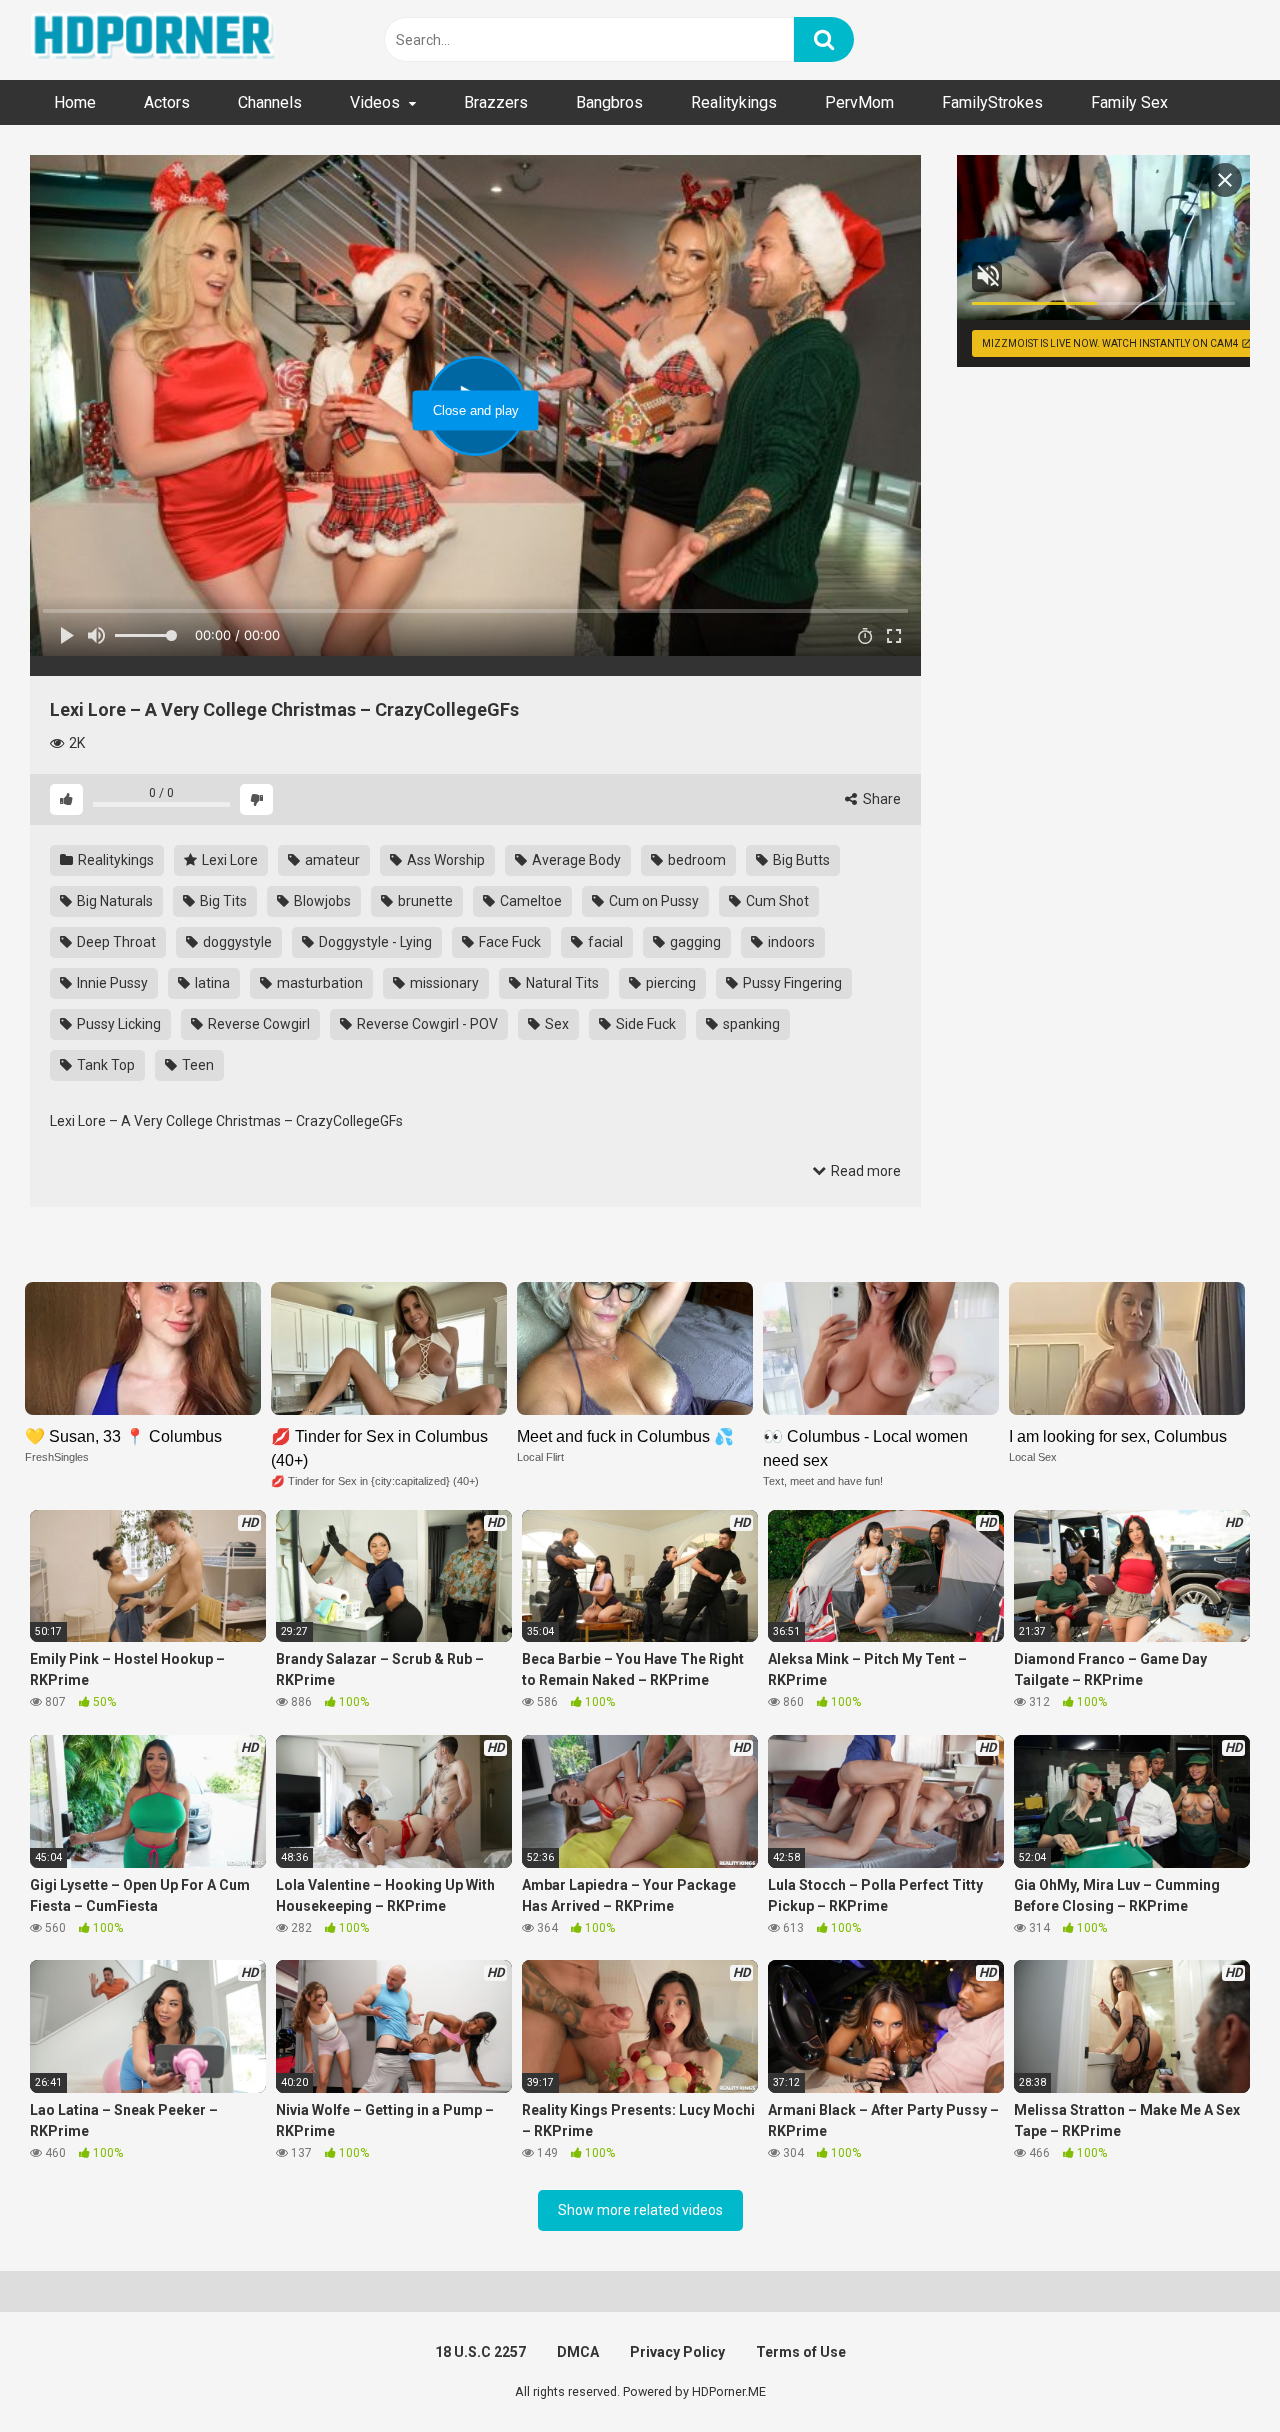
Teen (196, 1065)
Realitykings (734, 102)
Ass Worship (444, 860)
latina (211, 983)
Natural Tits (561, 983)
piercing (669, 983)
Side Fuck (644, 1024)
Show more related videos (640, 2210)
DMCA (578, 2352)
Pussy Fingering (791, 983)
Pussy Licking (117, 1024)
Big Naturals (113, 901)
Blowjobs (321, 901)
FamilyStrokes (992, 102)
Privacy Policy (677, 2352)
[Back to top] (1213, 2371)
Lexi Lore (228, 860)
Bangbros (609, 102)
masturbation (318, 983)
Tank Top (104, 1065)
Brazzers (496, 102)
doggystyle (236, 942)
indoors (790, 942)
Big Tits (222, 901)
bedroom (695, 860)
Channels (270, 102)
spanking (750, 1024)
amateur (331, 860)
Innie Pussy (111, 983)
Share (880, 799)
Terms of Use (801, 2352)
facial (604, 942)
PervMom (859, 102)
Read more (864, 1171)
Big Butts (800, 860)
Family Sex (1129, 102)
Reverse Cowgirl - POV (426, 1024)
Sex (555, 1024)
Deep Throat (115, 942)
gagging (694, 942)
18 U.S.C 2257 (480, 2352)
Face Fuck (508, 942)
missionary (443, 983)
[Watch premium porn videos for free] (155, 40)
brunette (424, 901)
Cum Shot (776, 901)
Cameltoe (529, 901)
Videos (375, 102)
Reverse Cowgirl (257, 1024)
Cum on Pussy (652, 901)
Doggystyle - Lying (374, 942)
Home (75, 102)
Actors (167, 102)
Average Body (575, 860)
